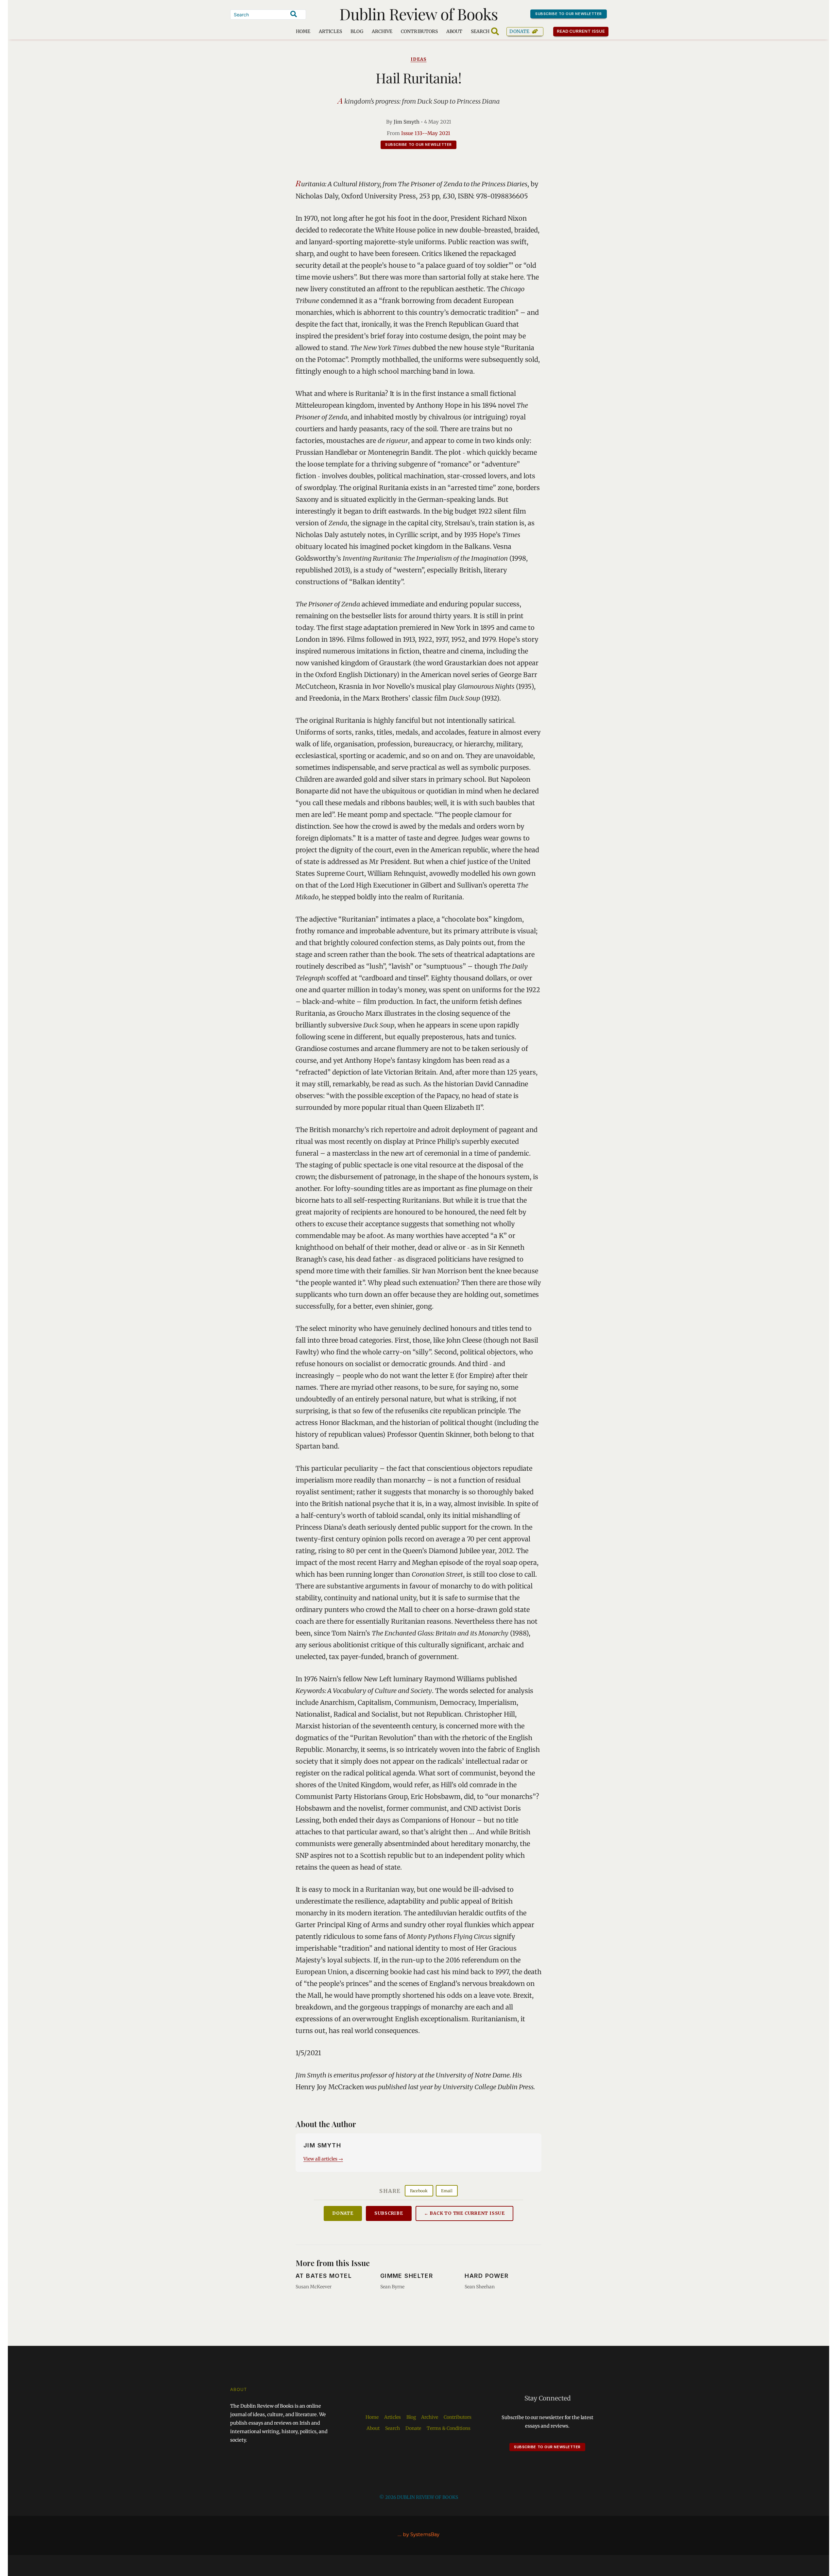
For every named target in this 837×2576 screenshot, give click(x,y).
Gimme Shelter (407, 2276)
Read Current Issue (581, 31)
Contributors (419, 31)
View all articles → (323, 2159)
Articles (330, 31)
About (454, 31)
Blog (357, 31)
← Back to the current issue (464, 2213)
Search (393, 2428)
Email (447, 2191)
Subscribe (389, 2213)
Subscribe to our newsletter (569, 14)
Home (303, 31)
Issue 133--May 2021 (426, 133)
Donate (519, 31)
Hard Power (487, 2276)
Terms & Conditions (449, 2428)
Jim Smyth (407, 122)
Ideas (419, 59)
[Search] (294, 14)
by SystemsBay (421, 2534)
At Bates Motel (324, 2276)
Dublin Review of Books (419, 14)
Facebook (419, 2191)
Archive (382, 31)
